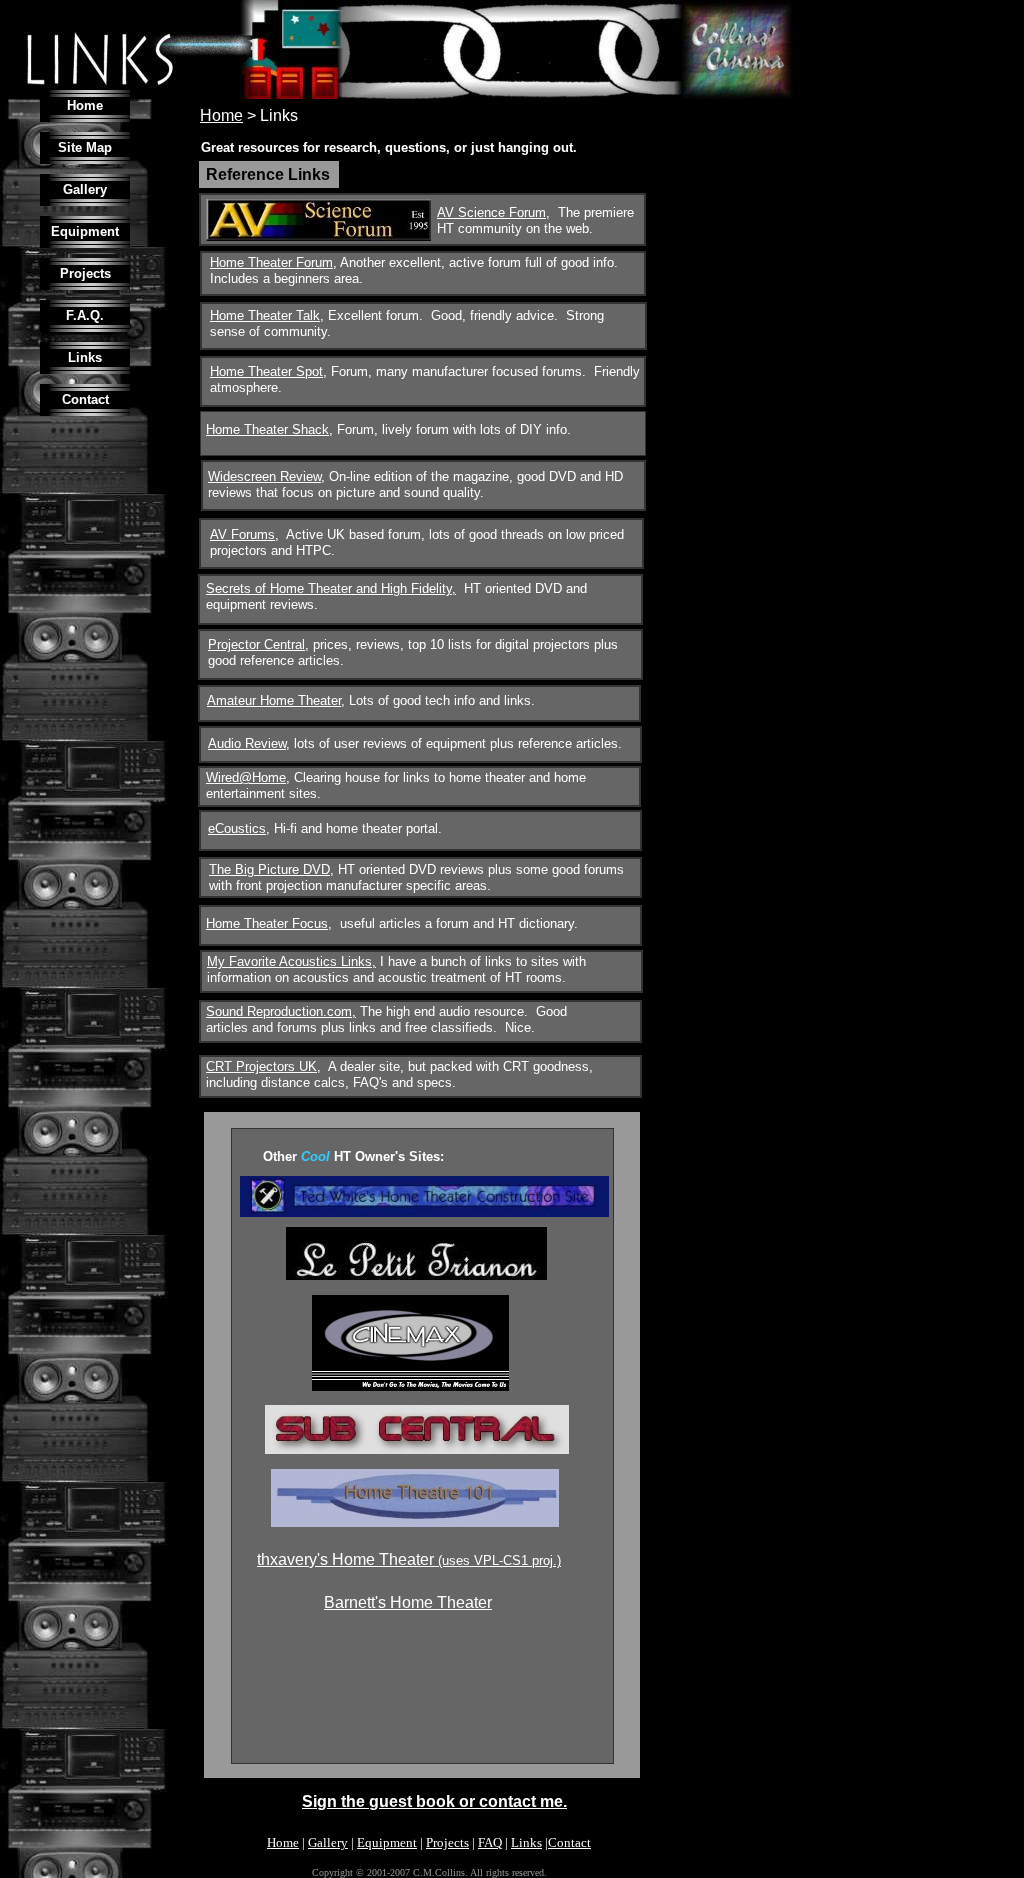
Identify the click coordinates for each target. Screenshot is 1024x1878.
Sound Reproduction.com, (281, 1011)
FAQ (490, 1842)
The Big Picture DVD (269, 869)
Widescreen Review (264, 476)
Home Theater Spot (266, 371)
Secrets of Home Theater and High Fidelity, (331, 588)
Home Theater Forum (271, 262)
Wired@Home (246, 777)
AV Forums (242, 534)
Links (526, 1842)
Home (283, 1842)
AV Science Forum (491, 212)
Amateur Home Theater (274, 700)
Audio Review (247, 743)
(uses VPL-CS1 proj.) (499, 1560)
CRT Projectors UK (261, 1066)
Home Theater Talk (265, 315)
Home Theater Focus (267, 923)
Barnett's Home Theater (408, 1602)
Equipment (387, 1842)
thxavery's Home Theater (347, 1559)
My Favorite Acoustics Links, (291, 961)
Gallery (328, 1842)
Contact (569, 1842)
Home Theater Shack (267, 429)
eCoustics (237, 828)
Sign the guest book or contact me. (434, 1801)
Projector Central (256, 644)
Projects (447, 1842)
